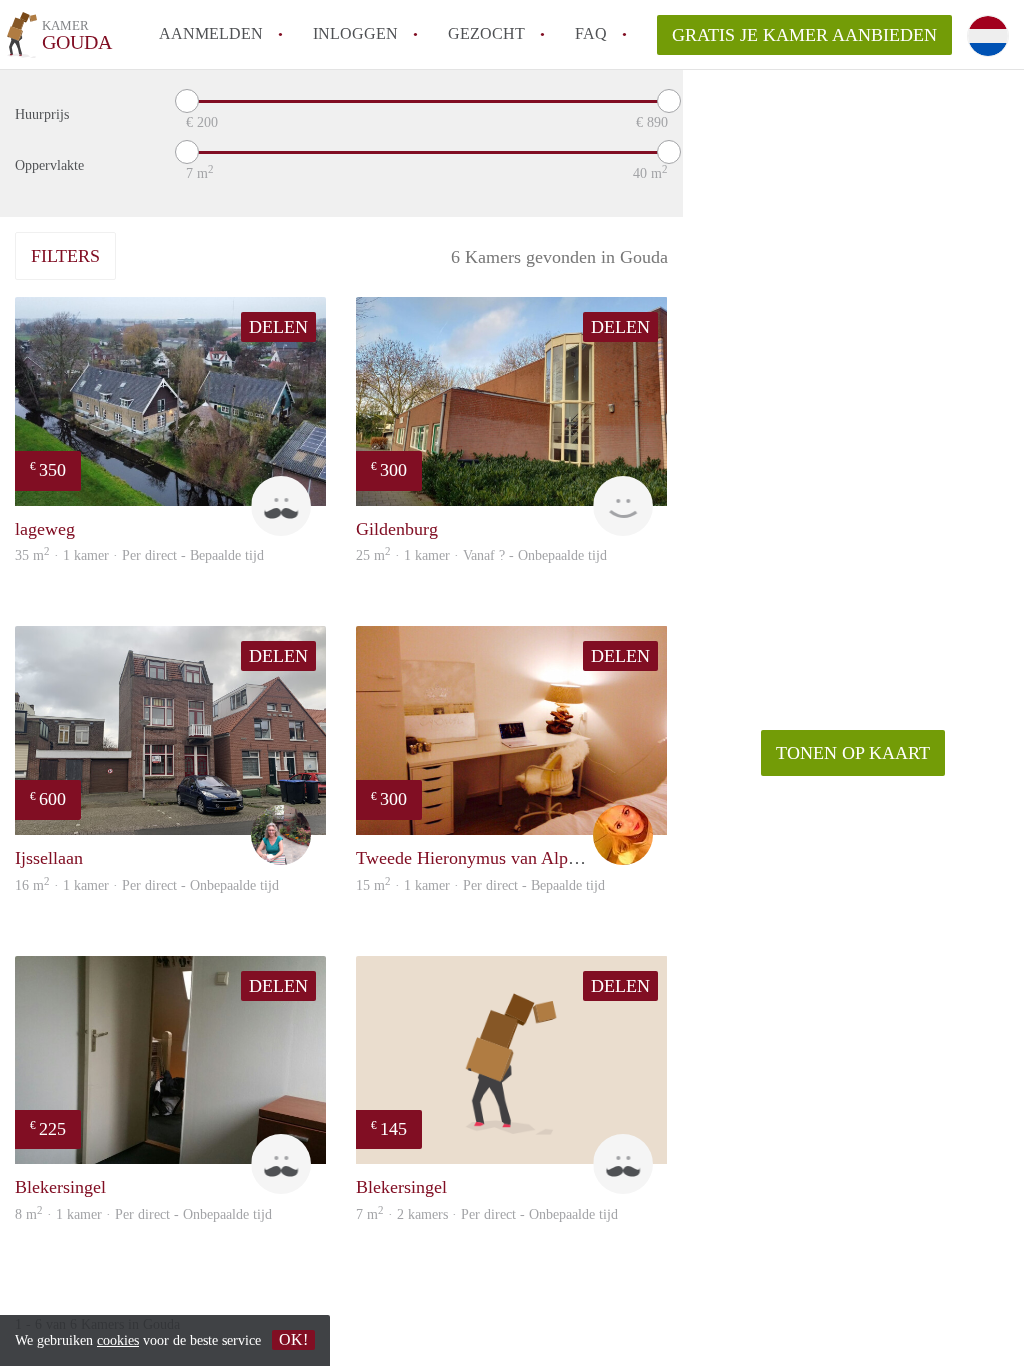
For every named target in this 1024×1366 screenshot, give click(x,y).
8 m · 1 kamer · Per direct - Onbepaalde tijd (143, 1214)
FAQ (591, 33)
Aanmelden (211, 33)
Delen (278, 327)
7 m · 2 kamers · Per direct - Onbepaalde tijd (487, 1214)
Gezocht (486, 33)
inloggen (355, 33)
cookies (118, 1340)
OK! (293, 1339)
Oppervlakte (49, 165)
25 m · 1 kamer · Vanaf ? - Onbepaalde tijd (481, 555)
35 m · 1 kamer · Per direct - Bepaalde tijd (139, 555)
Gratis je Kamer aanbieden (804, 35)
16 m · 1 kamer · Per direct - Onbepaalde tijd (147, 885)
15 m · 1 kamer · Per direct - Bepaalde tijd (480, 885)
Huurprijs (42, 114)
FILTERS (65, 256)
